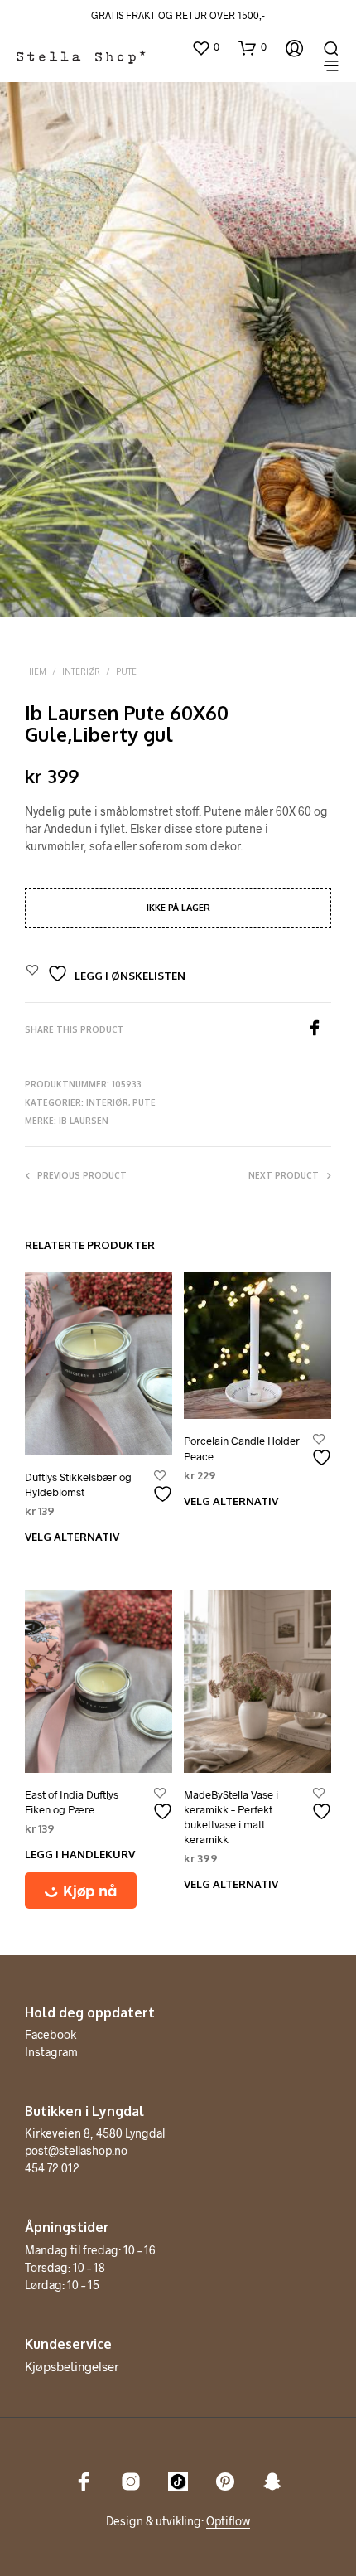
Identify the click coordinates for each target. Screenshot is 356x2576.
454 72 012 (52, 2168)
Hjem (36, 671)
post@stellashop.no (76, 2150)
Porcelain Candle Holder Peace (242, 1448)
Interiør (81, 671)
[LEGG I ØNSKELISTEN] (165, 1487)
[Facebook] (319, 1031)
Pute (126, 671)
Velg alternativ (72, 1537)
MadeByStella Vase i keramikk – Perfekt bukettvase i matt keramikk (231, 1817)
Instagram (51, 2052)
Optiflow (228, 2521)
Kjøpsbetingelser (72, 2366)
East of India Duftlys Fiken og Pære (72, 1802)
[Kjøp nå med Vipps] (99, 1891)
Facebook (51, 2034)
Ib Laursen (84, 1121)
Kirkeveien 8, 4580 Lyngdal (95, 2133)
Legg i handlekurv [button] (80, 1854)
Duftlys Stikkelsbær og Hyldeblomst (78, 1484)
